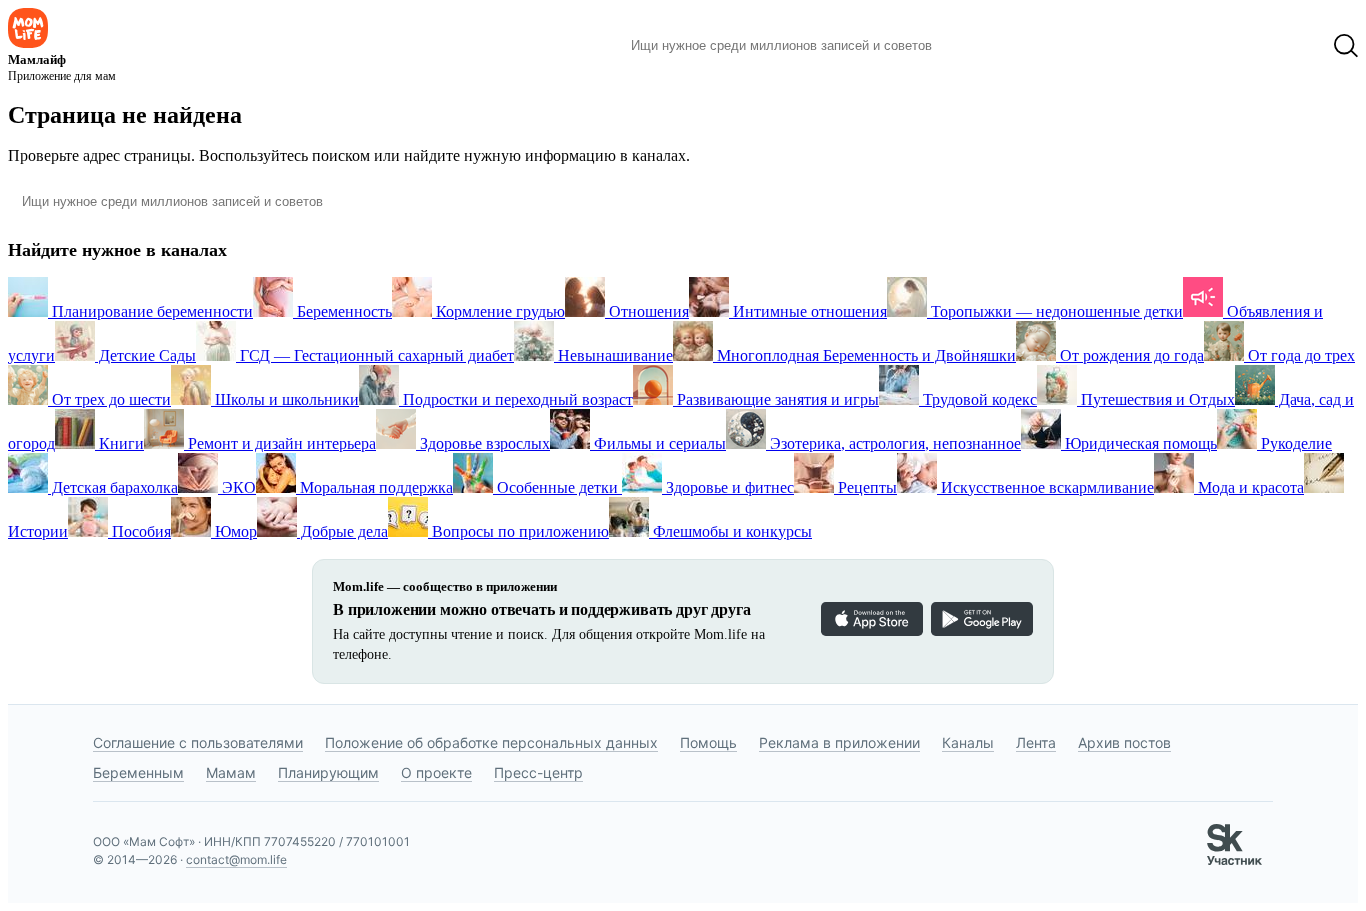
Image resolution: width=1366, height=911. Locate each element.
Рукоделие (1294, 443)
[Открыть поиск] (1346, 46)
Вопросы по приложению (518, 531)
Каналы (968, 742)
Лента (1036, 742)
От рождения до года (1130, 355)
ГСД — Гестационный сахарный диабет (375, 355)
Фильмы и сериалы (658, 443)
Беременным (138, 772)
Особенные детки (557, 487)
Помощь (708, 742)
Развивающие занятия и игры (776, 399)
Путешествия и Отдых (1156, 399)
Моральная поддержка (374, 487)
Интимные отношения (808, 311)
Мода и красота (1249, 487)
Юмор (234, 531)
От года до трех (1299, 355)
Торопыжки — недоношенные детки (1055, 311)
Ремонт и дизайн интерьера (280, 443)
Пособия (139, 531)
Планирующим (328, 772)
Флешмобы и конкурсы (730, 531)
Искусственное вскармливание (1045, 487)
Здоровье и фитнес (728, 487)
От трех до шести (109, 399)
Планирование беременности (150, 311)
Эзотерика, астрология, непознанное (893, 443)
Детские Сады (145, 355)
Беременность (342, 311)
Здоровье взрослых (483, 443)
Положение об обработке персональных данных (491, 742)
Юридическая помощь (1139, 443)
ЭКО (237, 487)
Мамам (231, 772)
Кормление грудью (498, 311)
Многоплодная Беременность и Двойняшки (864, 355)
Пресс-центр (538, 772)
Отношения (647, 311)
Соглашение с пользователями (198, 742)
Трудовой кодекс (978, 399)
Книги (119, 443)
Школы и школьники (285, 399)
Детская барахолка (113, 487)
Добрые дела (342, 531)
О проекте (436, 772)
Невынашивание (613, 355)
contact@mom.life (236, 859)
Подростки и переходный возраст (516, 399)
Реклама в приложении (839, 742)
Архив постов (1124, 742)
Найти (977, 46)
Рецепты (865, 487)
